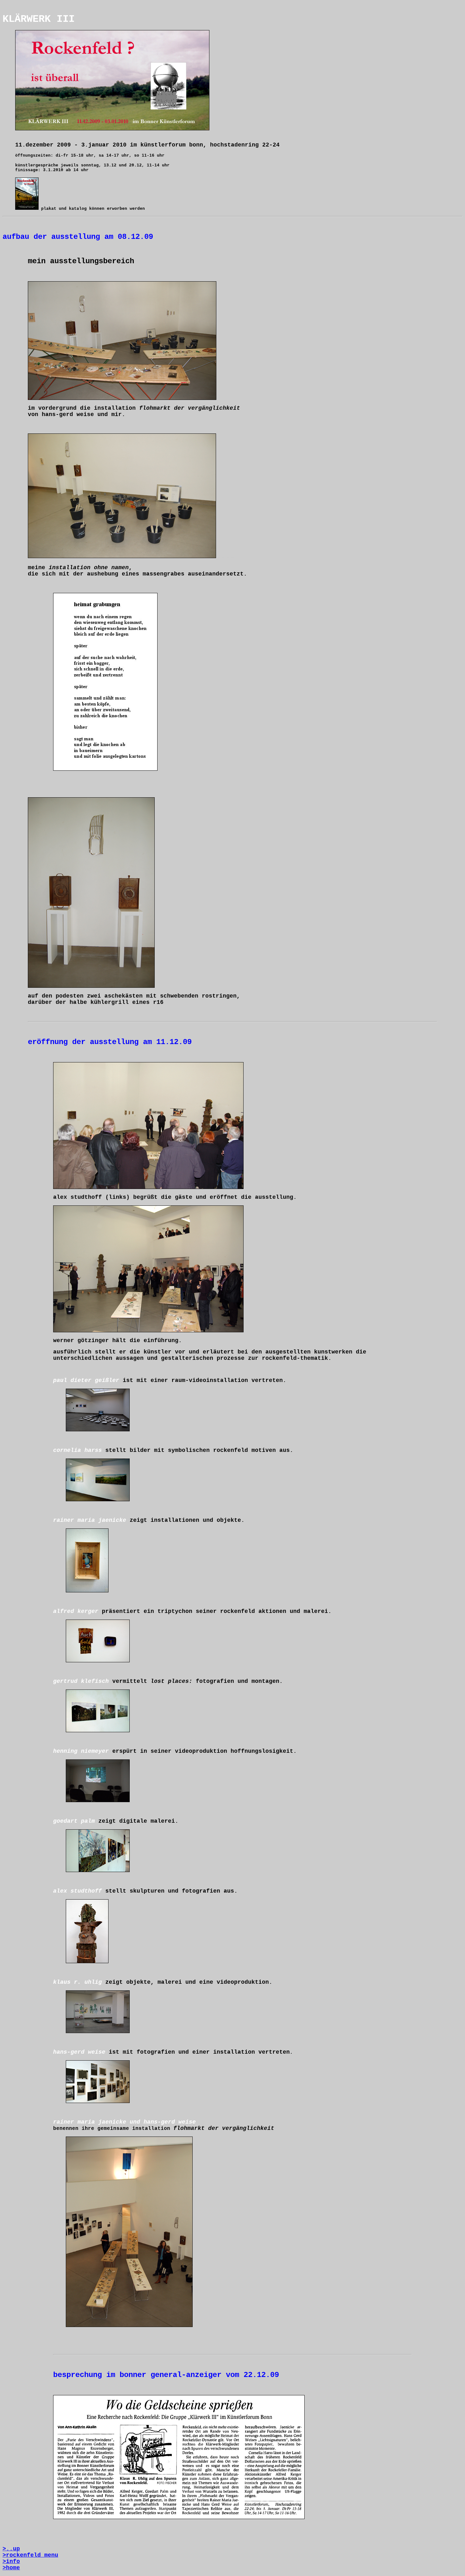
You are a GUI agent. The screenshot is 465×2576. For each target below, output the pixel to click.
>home (11, 2568)
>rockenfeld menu (30, 2555)
